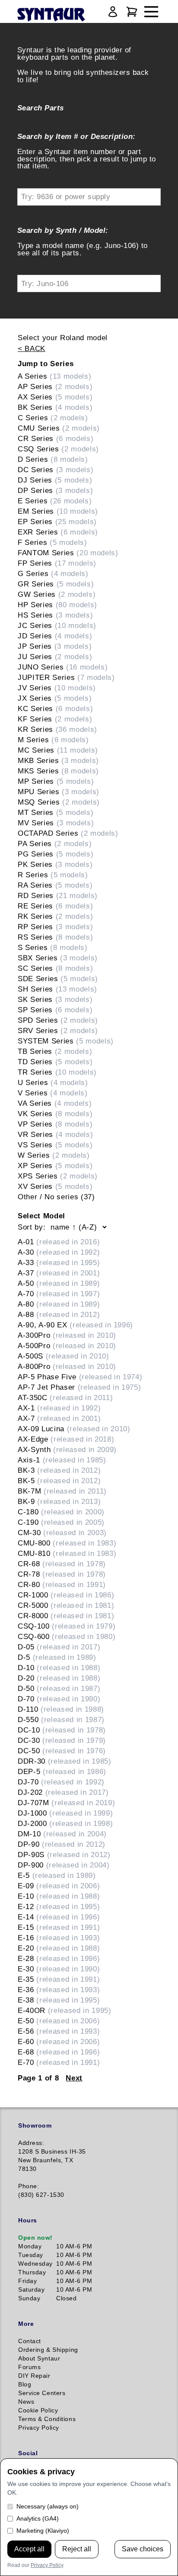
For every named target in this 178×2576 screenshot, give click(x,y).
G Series (53, 573)
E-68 (59, 2052)
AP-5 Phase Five (80, 1377)
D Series (53, 459)
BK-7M (62, 1491)
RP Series (55, 927)
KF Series (55, 719)
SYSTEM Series (66, 1041)
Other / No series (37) (56, 1197)
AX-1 (59, 1408)
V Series (53, 1093)
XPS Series (58, 1176)
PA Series (55, 844)
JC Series (57, 625)
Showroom (35, 2125)
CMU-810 (67, 1553)
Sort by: (32, 1227)
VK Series (55, 1114)
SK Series (55, 999)
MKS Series (58, 771)
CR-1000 (66, 1595)
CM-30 (62, 1533)
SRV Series (58, 1030)
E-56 (59, 2031)
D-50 (59, 1688)
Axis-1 (62, 1460)
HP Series (57, 605)
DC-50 (62, 1751)
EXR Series (58, 532)
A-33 (59, 1262)
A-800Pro (67, 1366)
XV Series (55, 1186)
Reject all (77, 2549)
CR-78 (62, 1574)
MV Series (56, 823)
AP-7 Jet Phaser (79, 1387)
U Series (53, 1082)
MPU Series (59, 792)
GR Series (56, 584)
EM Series (58, 511)
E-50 (59, 2021)
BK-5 (59, 1481)
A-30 (59, 1252)
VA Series (55, 1103)
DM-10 (62, 1834)
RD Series (58, 895)
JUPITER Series (66, 677)
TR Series (57, 1072)
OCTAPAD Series (68, 833)
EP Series (57, 522)
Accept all (29, 2549)
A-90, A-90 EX (75, 1325)
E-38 (59, 2000)
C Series (53, 418)
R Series (53, 875)
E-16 (59, 1938)
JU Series (55, 657)
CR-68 (62, 1564)
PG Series (56, 854)
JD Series (55, 636)
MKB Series (58, 760)
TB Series (55, 1051)
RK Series (55, 916)
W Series (54, 1155)
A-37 (59, 1273)
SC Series (55, 968)
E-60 (59, 2041)
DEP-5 (62, 1771)
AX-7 (59, 1418)
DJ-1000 (65, 1813)
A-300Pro (67, 1335)
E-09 (59, 1886)
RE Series (55, 906)
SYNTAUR (51, 15)
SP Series (55, 1010)
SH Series (57, 989)
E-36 (59, 1990)
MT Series (56, 812)
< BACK (32, 348)
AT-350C (65, 1397)
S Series (53, 947)
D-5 (57, 1657)
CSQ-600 (67, 1636)
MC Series (58, 750)
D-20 (59, 1678)
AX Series (55, 397)
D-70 (59, 1699)
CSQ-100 (67, 1626)
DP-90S (64, 1855)
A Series (54, 376)
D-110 (61, 1709)
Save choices (143, 2549)
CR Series (56, 438)
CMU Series (59, 428)
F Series (52, 542)
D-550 (61, 1719)
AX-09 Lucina (74, 1429)
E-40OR (65, 2010)
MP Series (56, 781)
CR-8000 (66, 1616)
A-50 (59, 1283)
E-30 (59, 1969)
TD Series (55, 1062)
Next (74, 2078)
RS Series (55, 937)
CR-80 (62, 1584)
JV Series (57, 688)
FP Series (57, 563)
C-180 (61, 1512)
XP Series (55, 1166)
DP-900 (64, 1865)
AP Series (55, 386)
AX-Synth (67, 1449)
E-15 (59, 1927)
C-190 (61, 1522)
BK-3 (59, 1470)
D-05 (59, 1647)
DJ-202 (63, 1792)
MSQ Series (59, 802)
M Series (53, 740)
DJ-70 (61, 1782)
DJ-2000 (65, 1823)
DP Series (55, 490)
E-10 (59, 1896)
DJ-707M (66, 1803)
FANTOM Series (68, 553)
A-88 (59, 1314)
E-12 (59, 1906)
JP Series (55, 646)
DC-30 (62, 1740)
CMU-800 (67, 1543)
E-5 (57, 1875)
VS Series (55, 1145)
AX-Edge (66, 1439)
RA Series (55, 885)
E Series (55, 501)
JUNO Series (63, 667)
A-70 (59, 1294)
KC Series (55, 708)
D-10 (59, 1668)
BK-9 (59, 1501)
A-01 (59, 1242)
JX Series (55, 698)
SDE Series (58, 979)
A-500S (64, 1356)
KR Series (57, 729)
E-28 (59, 1958)
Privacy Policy (47, 2565)
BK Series (55, 407)
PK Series (55, 864)
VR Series (55, 1134)
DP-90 (62, 1844)
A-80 (59, 1304)
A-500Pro (67, 1346)
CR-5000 (66, 1605)
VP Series (55, 1124)
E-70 (59, 2062)
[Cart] (132, 12)
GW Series (57, 594)
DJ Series (55, 480)
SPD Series (58, 1020)
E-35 (59, 1979)
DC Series (56, 470)
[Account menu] (113, 12)
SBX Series (58, 958)
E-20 (59, 1948)
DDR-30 (65, 1761)
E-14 (59, 1917)
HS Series (55, 615)
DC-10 (62, 1730)
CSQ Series (58, 449)
